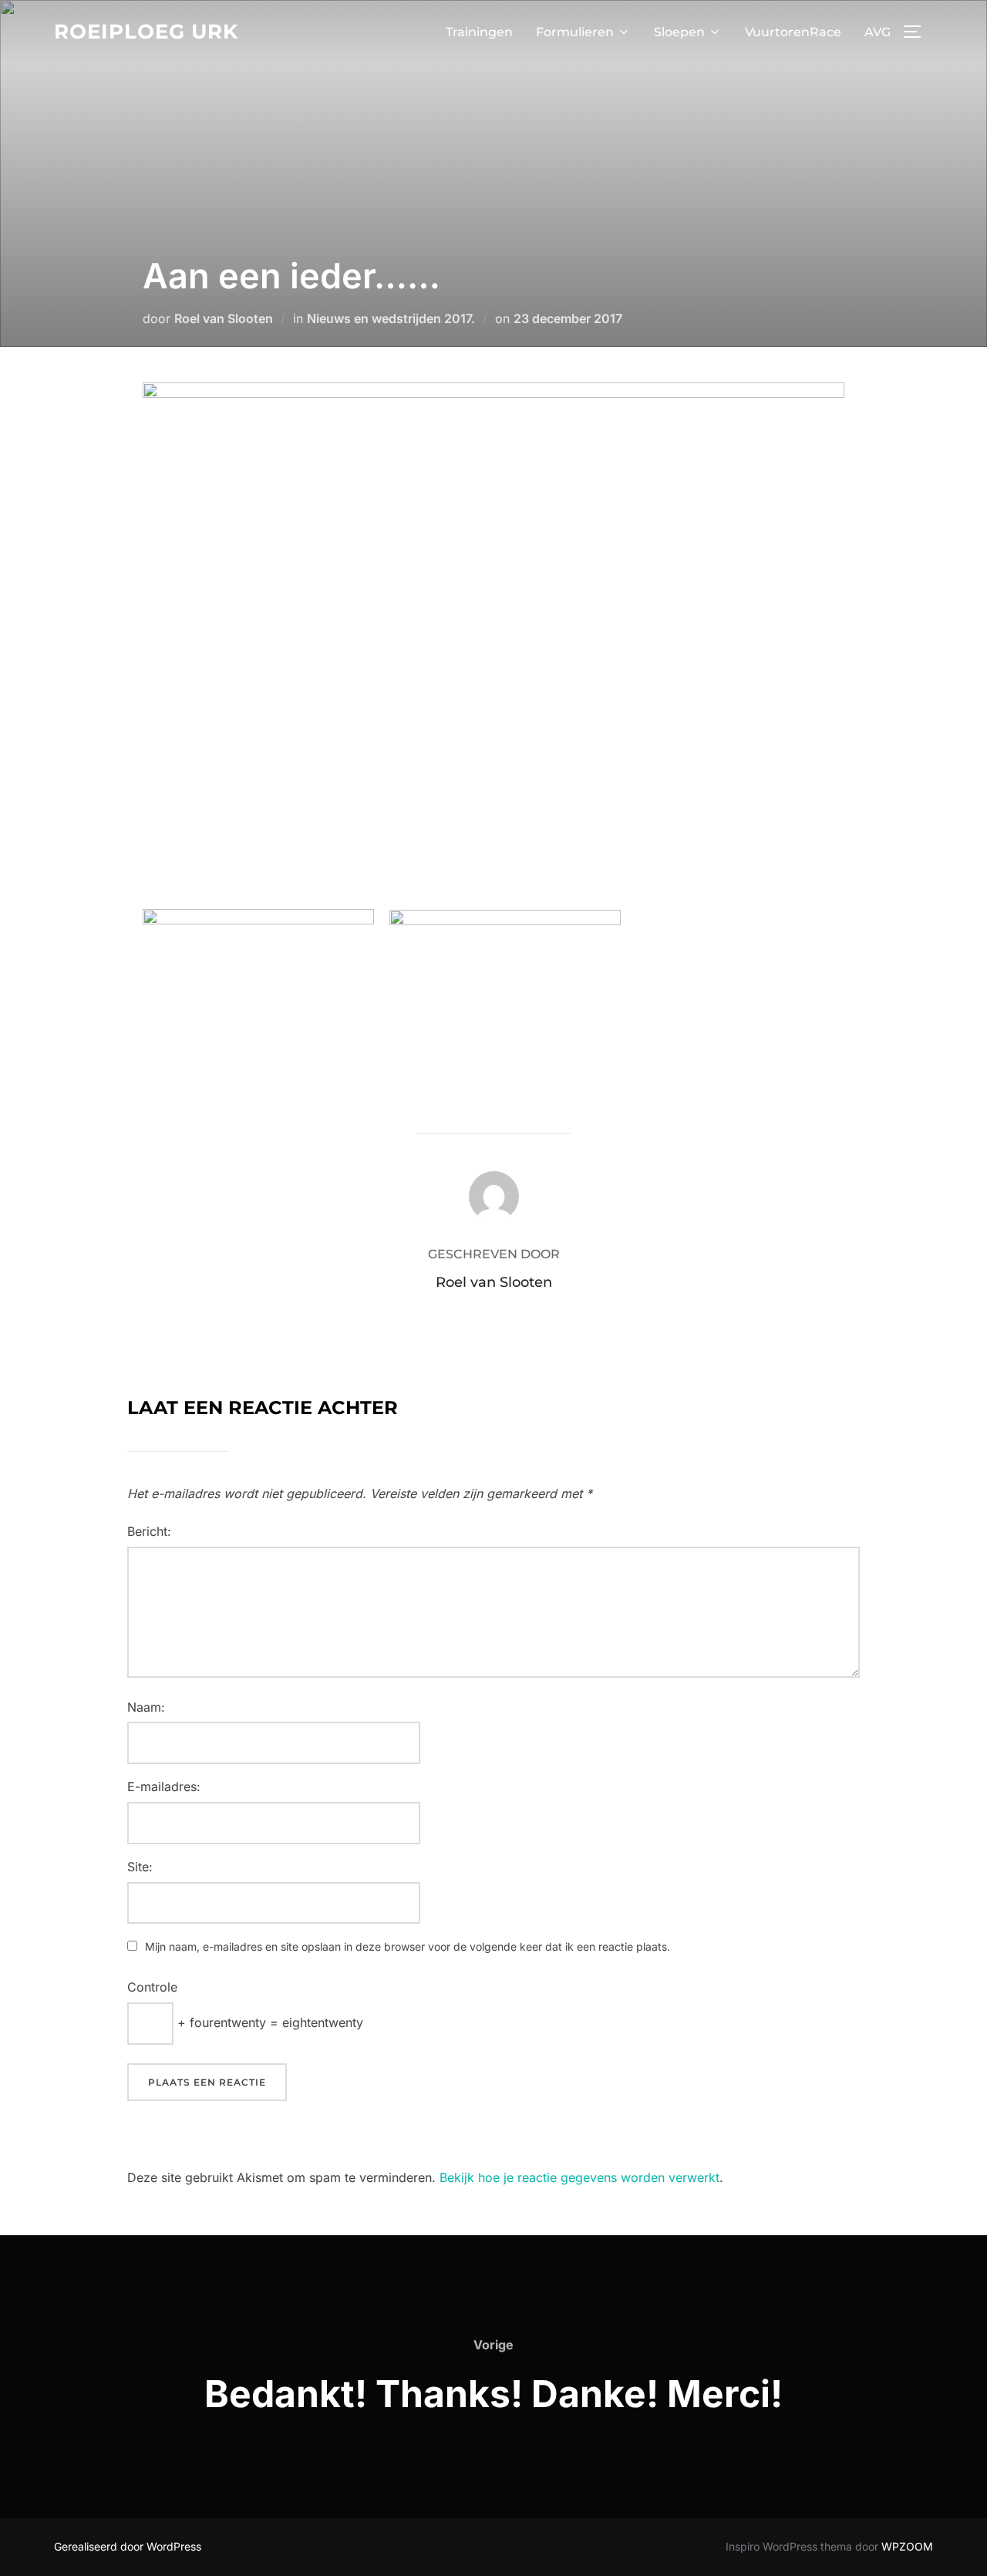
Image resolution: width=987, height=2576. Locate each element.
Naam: (146, 1707)
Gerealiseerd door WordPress (128, 2546)
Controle (152, 1987)
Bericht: (149, 1531)
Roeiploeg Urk (146, 32)
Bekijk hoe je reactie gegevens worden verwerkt (579, 2177)
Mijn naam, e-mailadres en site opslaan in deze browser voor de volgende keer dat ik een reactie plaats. (408, 1946)
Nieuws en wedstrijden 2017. (391, 318)
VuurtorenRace (793, 32)
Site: (140, 1867)
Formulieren (575, 32)
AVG (878, 32)
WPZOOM (907, 2546)
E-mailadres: (164, 1786)
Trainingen (479, 32)
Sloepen (679, 32)
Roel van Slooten (224, 318)
